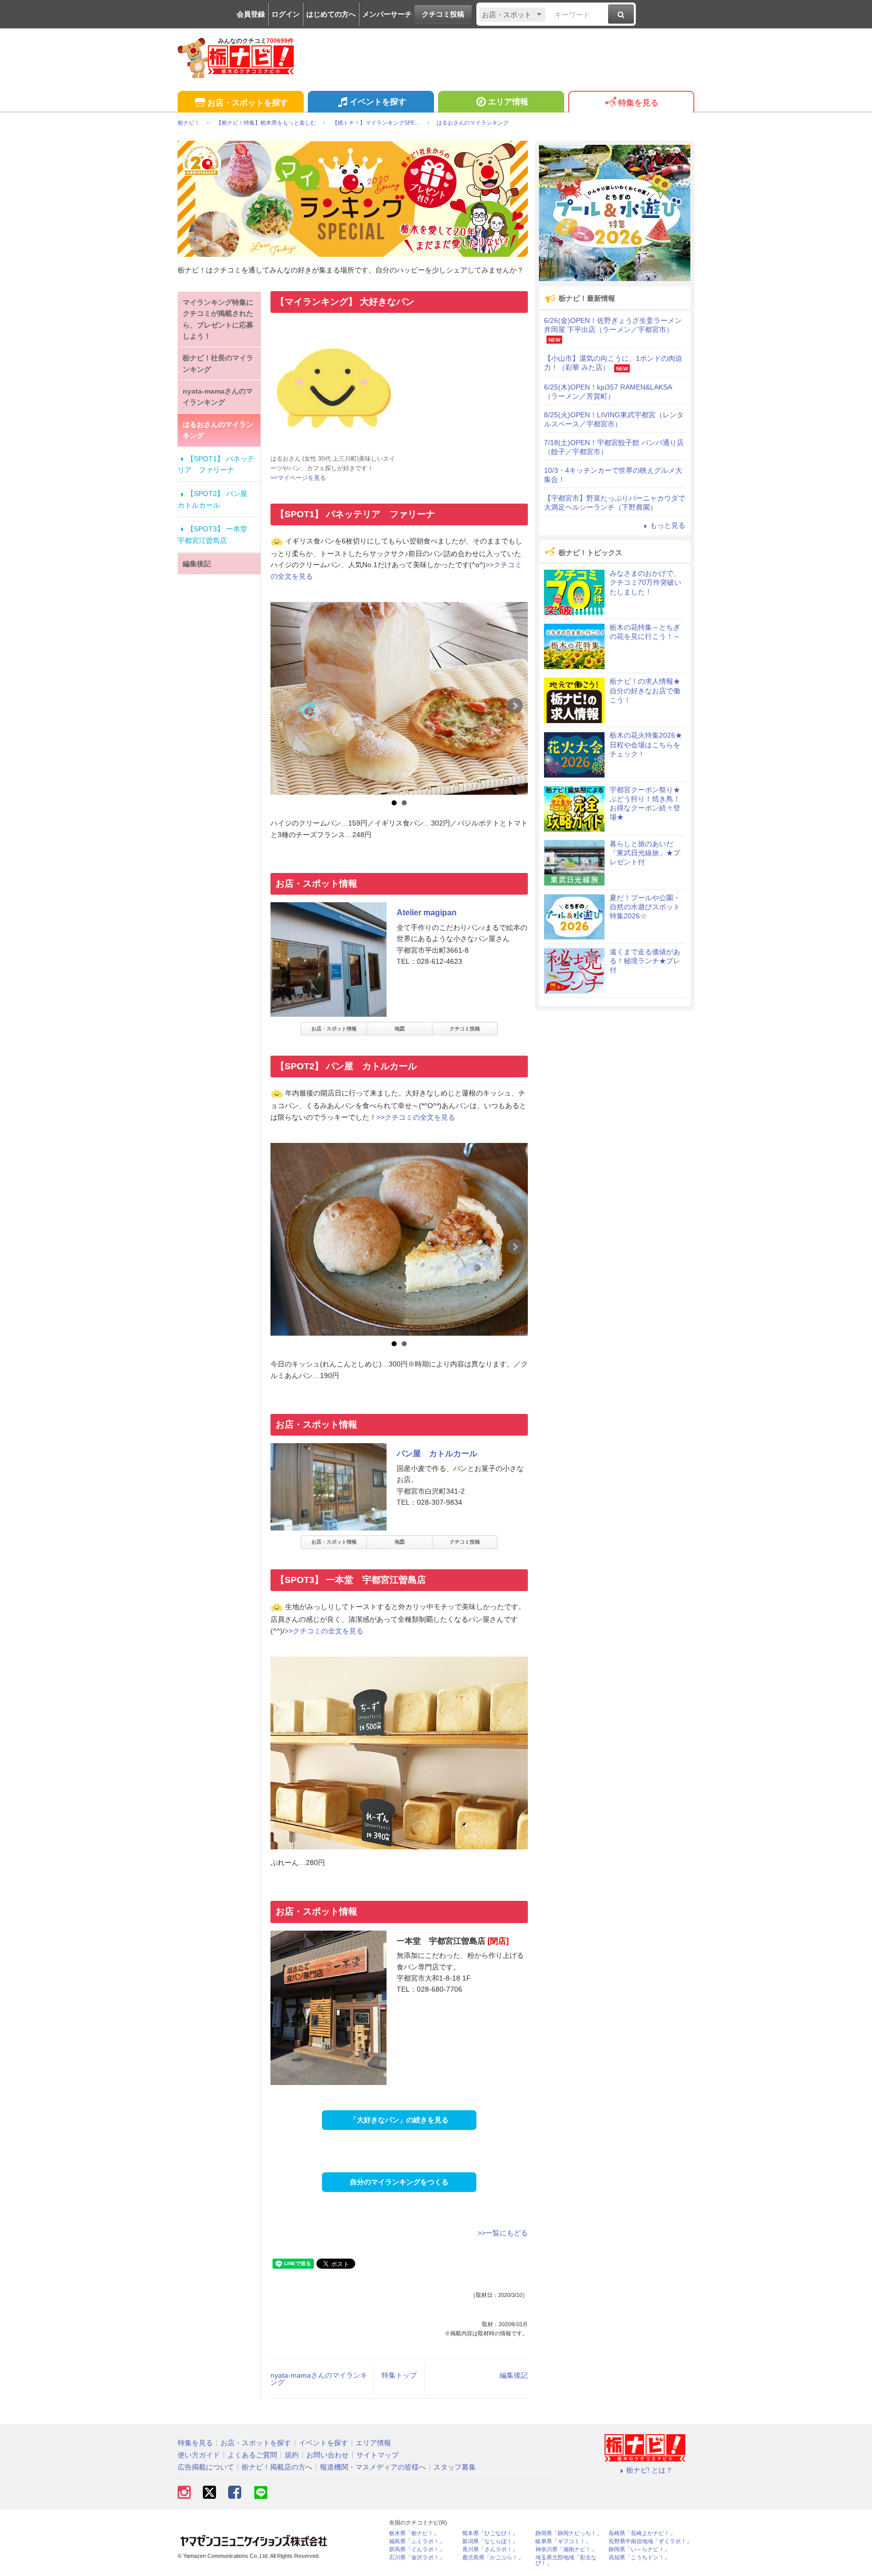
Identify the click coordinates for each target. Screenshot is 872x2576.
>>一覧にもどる (503, 2233)
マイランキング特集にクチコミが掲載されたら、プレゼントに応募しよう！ (218, 319)
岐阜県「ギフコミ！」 (563, 2541)
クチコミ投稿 (443, 14)
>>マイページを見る (298, 478)
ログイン (286, 14)
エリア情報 (508, 102)
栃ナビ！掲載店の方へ (277, 2467)
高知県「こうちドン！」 (639, 2558)
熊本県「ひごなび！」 (490, 2533)
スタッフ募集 (455, 2467)
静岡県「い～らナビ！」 (639, 2550)
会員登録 (251, 14)
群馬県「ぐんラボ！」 (417, 2550)
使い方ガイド (199, 2455)
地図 (400, 1029)
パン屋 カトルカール (437, 1454)
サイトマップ (377, 2455)
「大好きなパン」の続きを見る (399, 2120)
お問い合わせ (328, 2455)
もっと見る (668, 525)
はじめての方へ (331, 14)
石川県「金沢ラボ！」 (417, 2558)
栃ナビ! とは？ (649, 2470)
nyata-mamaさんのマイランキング (319, 2379)
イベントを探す (378, 102)
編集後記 (514, 2375)
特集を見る (638, 103)
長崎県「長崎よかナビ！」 (642, 2533)
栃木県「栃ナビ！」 (414, 2533)
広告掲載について (206, 2467)
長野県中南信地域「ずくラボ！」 (650, 2541)
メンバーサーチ (387, 14)
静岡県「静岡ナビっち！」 (569, 2533)
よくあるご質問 (252, 2455)
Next (515, 706)
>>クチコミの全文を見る (416, 1117)
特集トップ (399, 2375)
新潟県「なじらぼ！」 (490, 2541)
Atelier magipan (427, 913)
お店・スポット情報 (334, 1029)
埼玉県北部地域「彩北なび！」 (566, 2560)
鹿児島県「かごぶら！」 (493, 2558)
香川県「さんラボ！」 (490, 2550)
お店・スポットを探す (248, 103)
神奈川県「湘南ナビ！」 (566, 2550)
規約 (292, 2455)
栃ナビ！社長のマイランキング (218, 363)
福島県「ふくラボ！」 (417, 2541)
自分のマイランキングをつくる (399, 2182)
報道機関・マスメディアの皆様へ (373, 2467)
